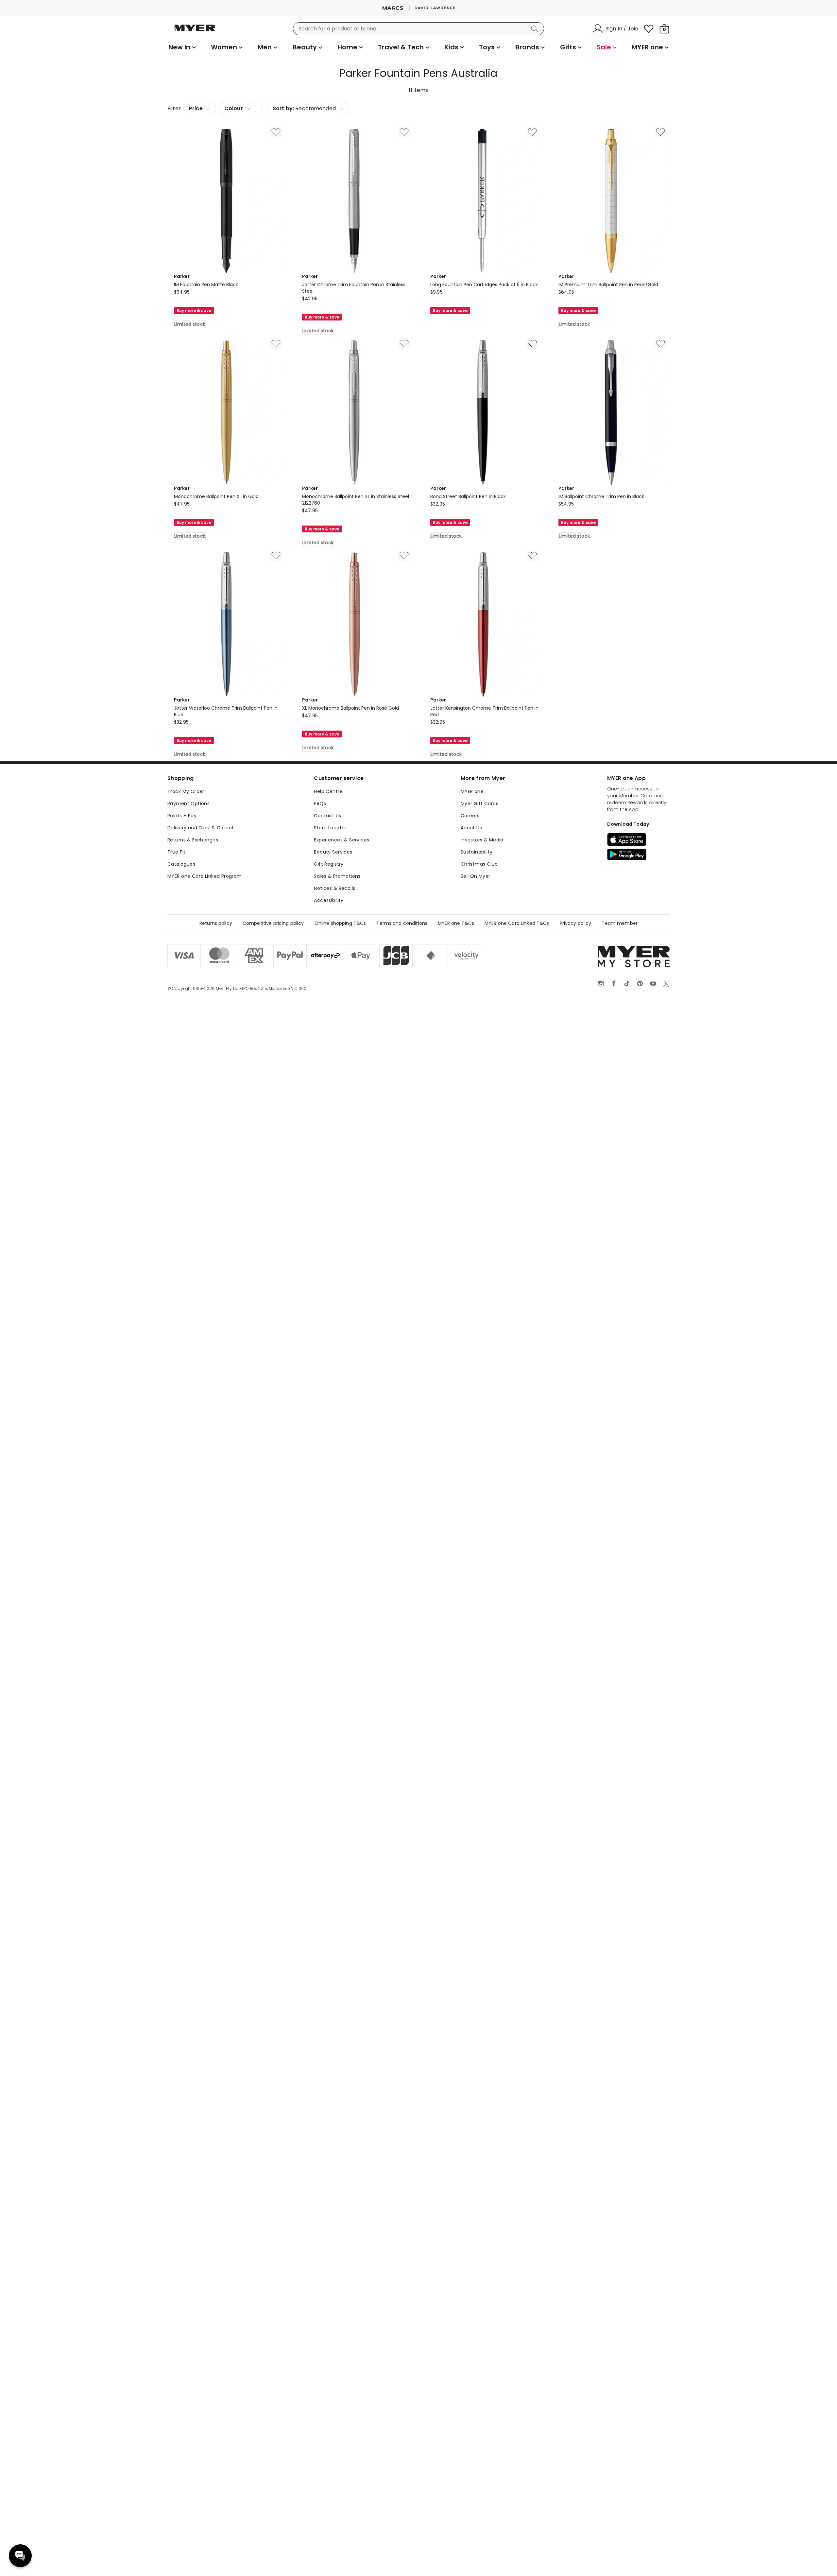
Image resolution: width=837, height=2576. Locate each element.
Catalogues (181, 864)
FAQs (320, 804)
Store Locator (330, 828)
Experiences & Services (342, 840)
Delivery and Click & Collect (201, 828)
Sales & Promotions (337, 876)
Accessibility (329, 900)
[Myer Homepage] (195, 32)
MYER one (472, 791)
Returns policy (216, 923)
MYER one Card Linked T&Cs (517, 923)
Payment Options (188, 804)
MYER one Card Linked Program (205, 876)
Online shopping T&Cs (340, 923)
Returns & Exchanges (193, 840)
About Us (471, 828)
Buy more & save (194, 311)
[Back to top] (819, 2560)
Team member (620, 923)
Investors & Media (482, 840)
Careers (470, 816)
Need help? (20, 2556)
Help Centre (328, 791)
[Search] (536, 29)
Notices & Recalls (334, 888)
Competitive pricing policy (273, 923)
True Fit (176, 852)
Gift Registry (329, 864)
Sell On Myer (476, 876)
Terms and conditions (402, 923)
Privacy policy (576, 923)
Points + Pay (182, 816)
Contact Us (327, 816)
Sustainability (477, 852)
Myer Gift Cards (479, 804)
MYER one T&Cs (456, 923)
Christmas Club (479, 864)
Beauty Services (333, 852)
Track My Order (186, 791)
